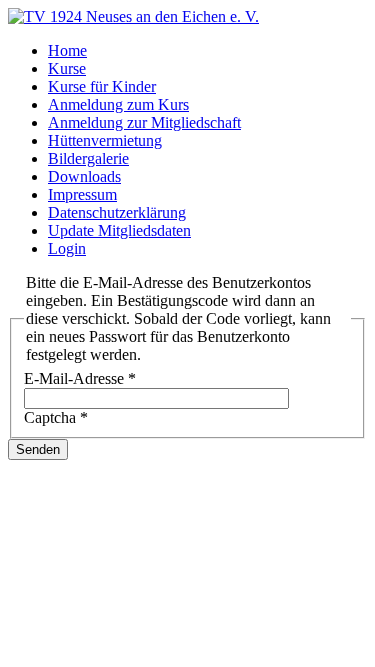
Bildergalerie (88, 158)
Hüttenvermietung (105, 140)
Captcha (56, 417)
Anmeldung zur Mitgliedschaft (144, 122)
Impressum (82, 194)
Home (67, 50)
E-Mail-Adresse (80, 378)
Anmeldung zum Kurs (118, 104)
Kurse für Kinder (102, 86)
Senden (38, 449)
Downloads (84, 176)
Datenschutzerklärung (117, 212)
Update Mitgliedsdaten (119, 230)
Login (67, 248)
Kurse (67, 68)
